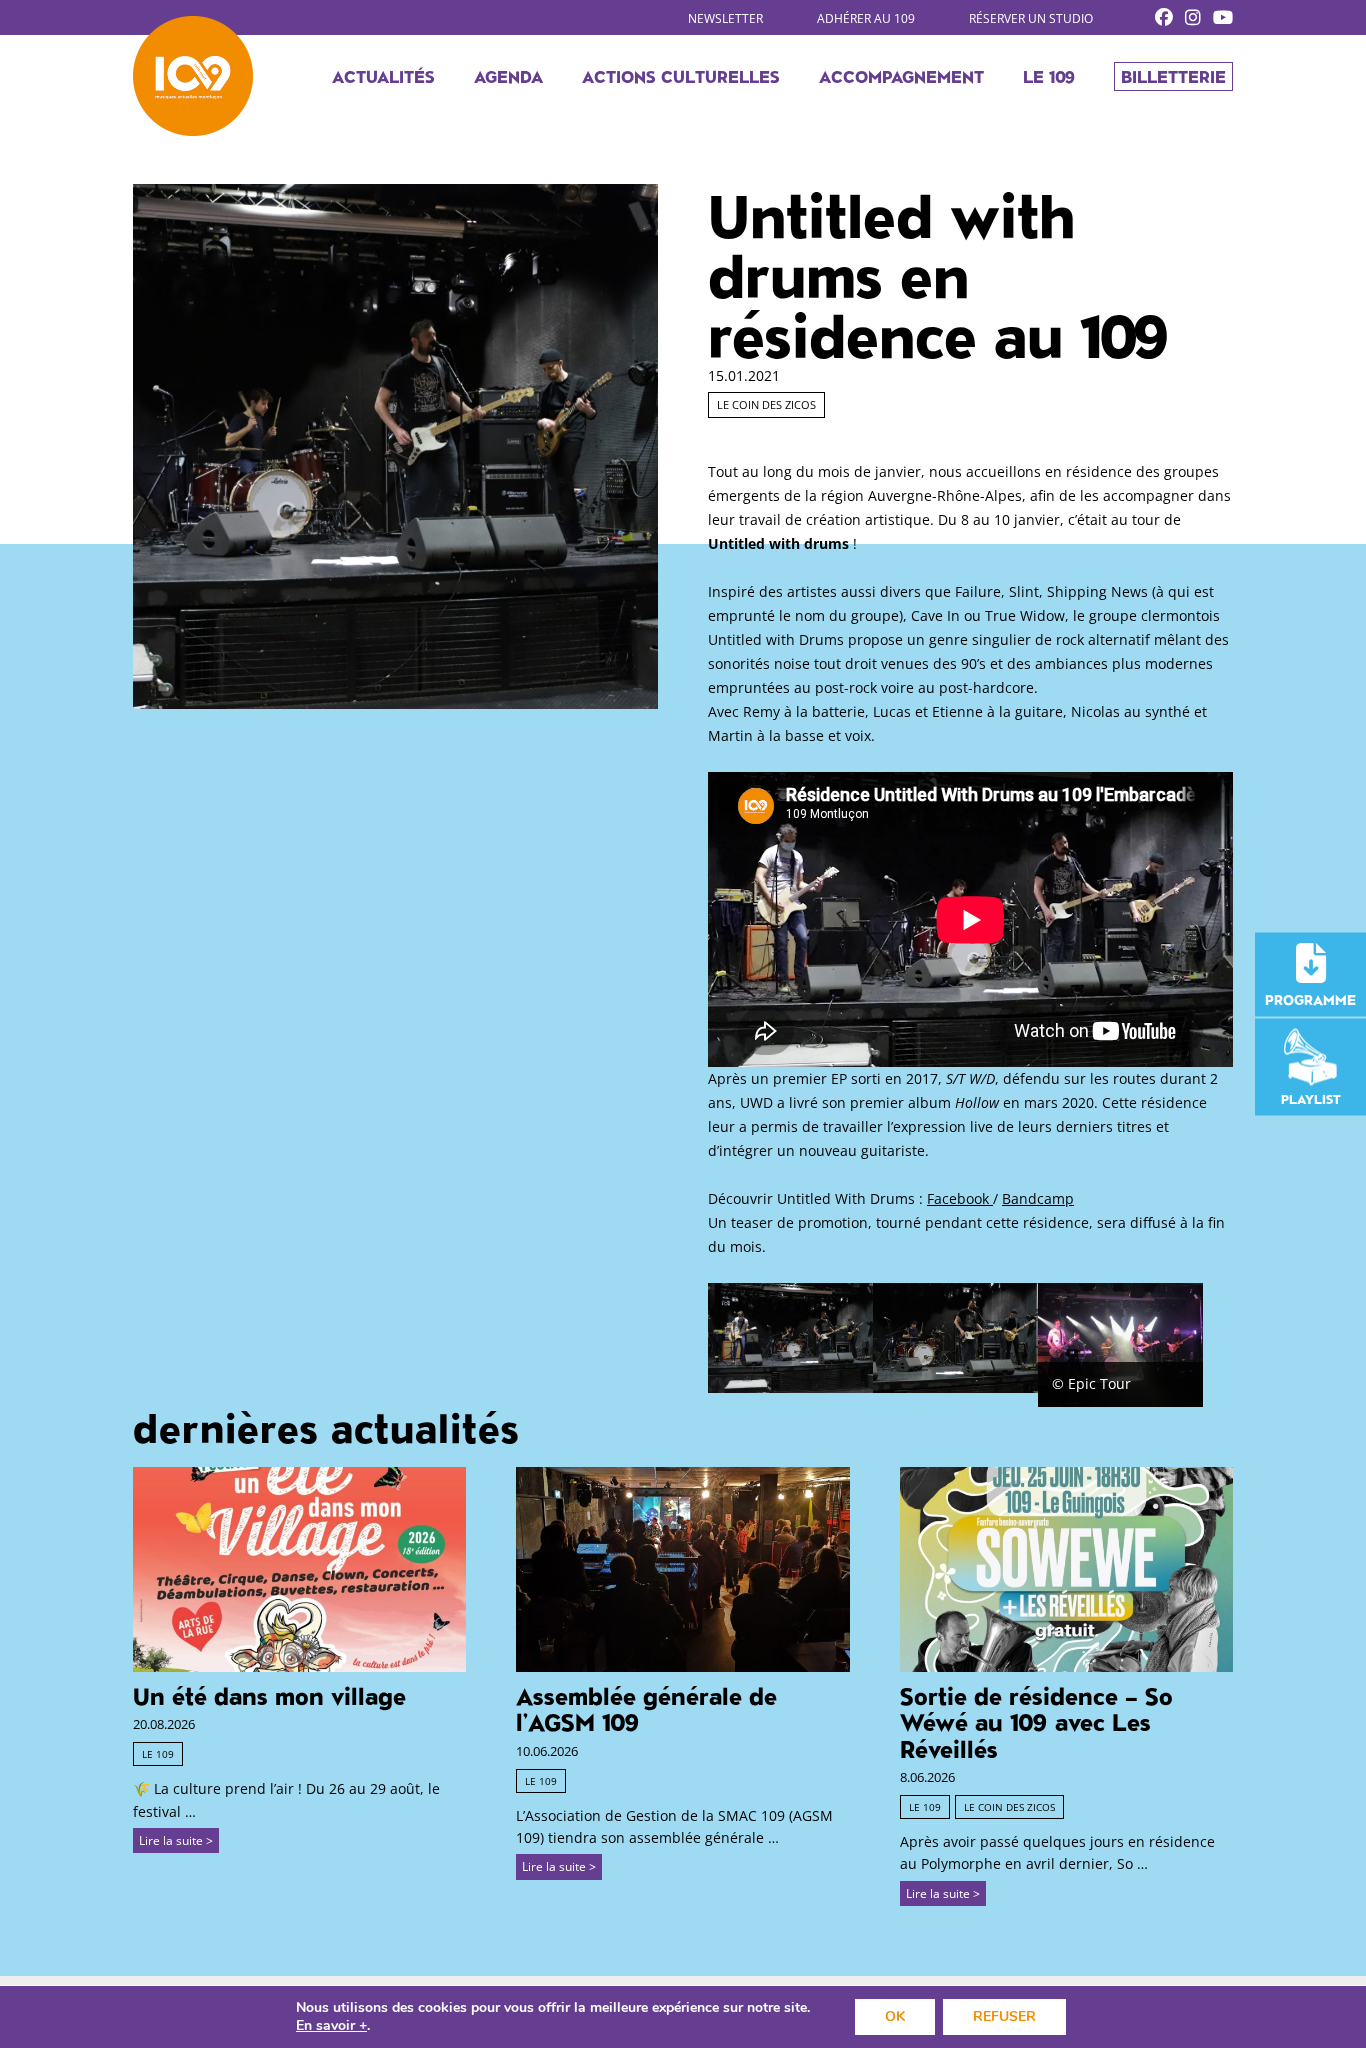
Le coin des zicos (766, 404)
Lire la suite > (176, 1840)
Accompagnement (901, 76)
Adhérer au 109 (866, 18)
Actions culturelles (681, 76)
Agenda (508, 76)
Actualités (383, 76)
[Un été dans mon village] (299, 1666)
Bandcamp (1038, 1198)
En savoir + (331, 2026)
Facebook (960, 1198)
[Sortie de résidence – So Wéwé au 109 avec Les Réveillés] (1066, 1666)
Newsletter (725, 18)
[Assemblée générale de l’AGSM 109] (682, 1666)
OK (895, 2016)
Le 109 (1049, 76)
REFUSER (1004, 2016)
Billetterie (1173, 76)
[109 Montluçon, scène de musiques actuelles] (193, 76)
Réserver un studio (1031, 18)
